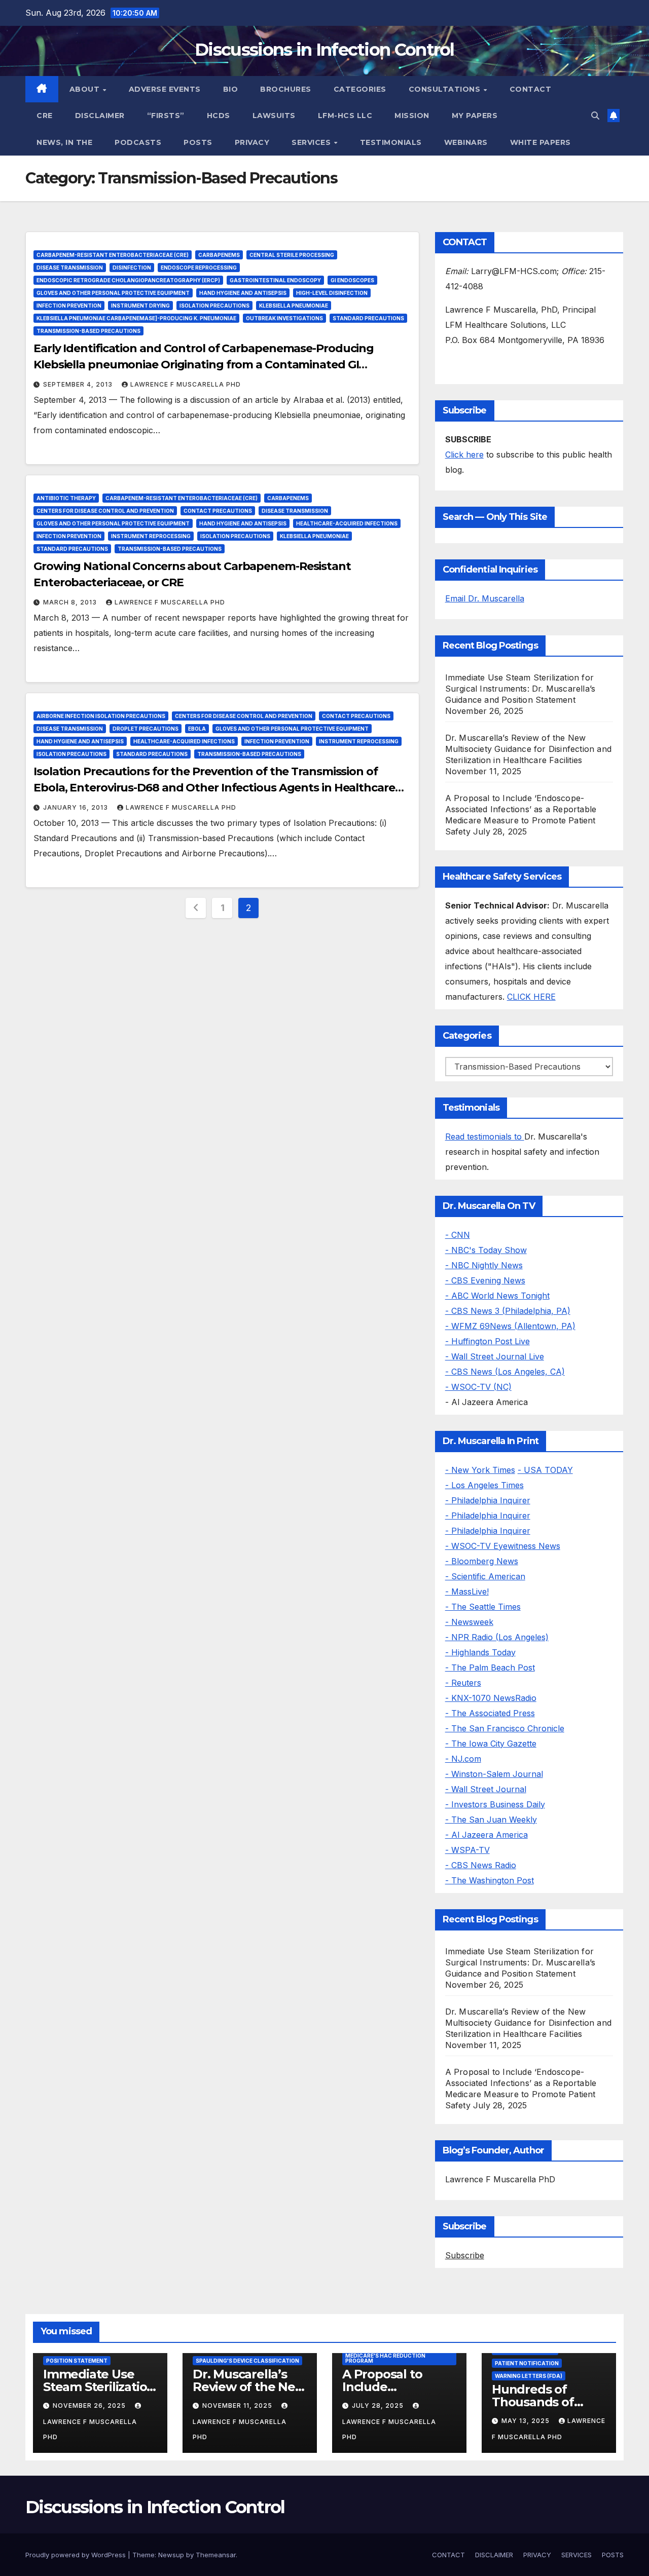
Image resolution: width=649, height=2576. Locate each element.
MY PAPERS (475, 116)
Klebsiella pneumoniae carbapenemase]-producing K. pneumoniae (136, 318)
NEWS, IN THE (64, 142)
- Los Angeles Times (484, 1485)
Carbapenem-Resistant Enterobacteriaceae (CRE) (113, 255)
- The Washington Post (490, 1880)
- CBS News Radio (481, 1865)
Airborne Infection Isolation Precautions (101, 716)
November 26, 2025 (90, 2405)
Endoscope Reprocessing (199, 268)
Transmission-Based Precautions (88, 331)
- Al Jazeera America (486, 1835)
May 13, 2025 (527, 2421)
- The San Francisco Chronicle (505, 1728)
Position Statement (77, 2361)
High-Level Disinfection (332, 293)
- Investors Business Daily (495, 1804)
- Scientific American (485, 1576)
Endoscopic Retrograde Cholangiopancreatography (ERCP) (128, 280)
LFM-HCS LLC (345, 116)
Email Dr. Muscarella (485, 598)
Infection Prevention (69, 306)
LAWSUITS (274, 116)
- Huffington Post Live (488, 1341)
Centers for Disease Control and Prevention (105, 511)
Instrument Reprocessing (151, 536)
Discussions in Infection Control (324, 50)
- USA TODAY (545, 1470)
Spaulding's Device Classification (247, 2361)
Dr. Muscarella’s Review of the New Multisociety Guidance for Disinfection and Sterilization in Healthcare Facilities (528, 749)
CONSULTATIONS (446, 89)
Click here (464, 454)
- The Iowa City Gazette (491, 1744)
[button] (595, 116)
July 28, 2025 (379, 2405)
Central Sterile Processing (292, 255)
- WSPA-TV (467, 1850)
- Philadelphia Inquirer (488, 1500)
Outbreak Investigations (284, 318)
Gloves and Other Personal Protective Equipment (113, 293)
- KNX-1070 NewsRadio (491, 1698)
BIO (231, 89)
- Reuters (463, 1683)
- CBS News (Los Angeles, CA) (505, 1372)
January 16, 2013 (77, 807)
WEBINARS (466, 142)
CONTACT (531, 89)
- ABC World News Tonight (497, 1296)
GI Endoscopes (352, 280)
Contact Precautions (218, 511)
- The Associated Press (490, 1713)
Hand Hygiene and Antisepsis (243, 293)
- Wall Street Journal (486, 1789)
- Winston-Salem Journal (494, 1774)
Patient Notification (527, 2363)
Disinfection (132, 268)
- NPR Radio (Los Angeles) (497, 1637)
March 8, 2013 (71, 602)
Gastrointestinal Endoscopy (275, 280)
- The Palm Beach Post (490, 1668)
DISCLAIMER (100, 116)
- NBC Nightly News (484, 1265)
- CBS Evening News (485, 1280)
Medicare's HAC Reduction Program (385, 2358)
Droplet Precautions (146, 729)
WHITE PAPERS (540, 142)
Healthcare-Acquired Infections (347, 523)
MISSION (412, 116)
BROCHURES (286, 89)
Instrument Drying (140, 306)
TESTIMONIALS (391, 142)
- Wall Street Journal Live (495, 1356)
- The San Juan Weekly (491, 1820)
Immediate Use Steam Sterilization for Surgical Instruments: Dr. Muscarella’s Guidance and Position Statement (520, 689)
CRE (45, 116)
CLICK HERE (531, 997)
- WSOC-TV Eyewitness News (503, 1546)
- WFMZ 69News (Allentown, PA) (510, 1326)
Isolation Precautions (214, 306)
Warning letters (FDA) (529, 2376)
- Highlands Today (480, 1652)
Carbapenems (219, 255)
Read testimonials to (485, 1137)
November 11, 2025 (238, 2405)
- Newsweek (469, 1622)
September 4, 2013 (79, 384)
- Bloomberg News (482, 1561)
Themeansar (216, 2555)
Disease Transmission (70, 268)
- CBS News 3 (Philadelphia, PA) (508, 1311)
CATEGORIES (360, 89)
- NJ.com (463, 1759)
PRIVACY (252, 142)
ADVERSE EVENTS (165, 89)
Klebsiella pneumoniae (294, 306)
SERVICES (312, 142)
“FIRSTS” (166, 116)
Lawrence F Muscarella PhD (186, 384)
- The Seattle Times (483, 1607)
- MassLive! (467, 1592)
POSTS (198, 142)
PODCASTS (138, 142)
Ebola (197, 729)
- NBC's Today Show (486, 1250)
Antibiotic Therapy (66, 498)
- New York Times (480, 1470)
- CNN (458, 1235)
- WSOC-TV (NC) (478, 1387)
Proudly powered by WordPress (77, 2555)
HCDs (219, 116)
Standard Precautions (368, 318)
